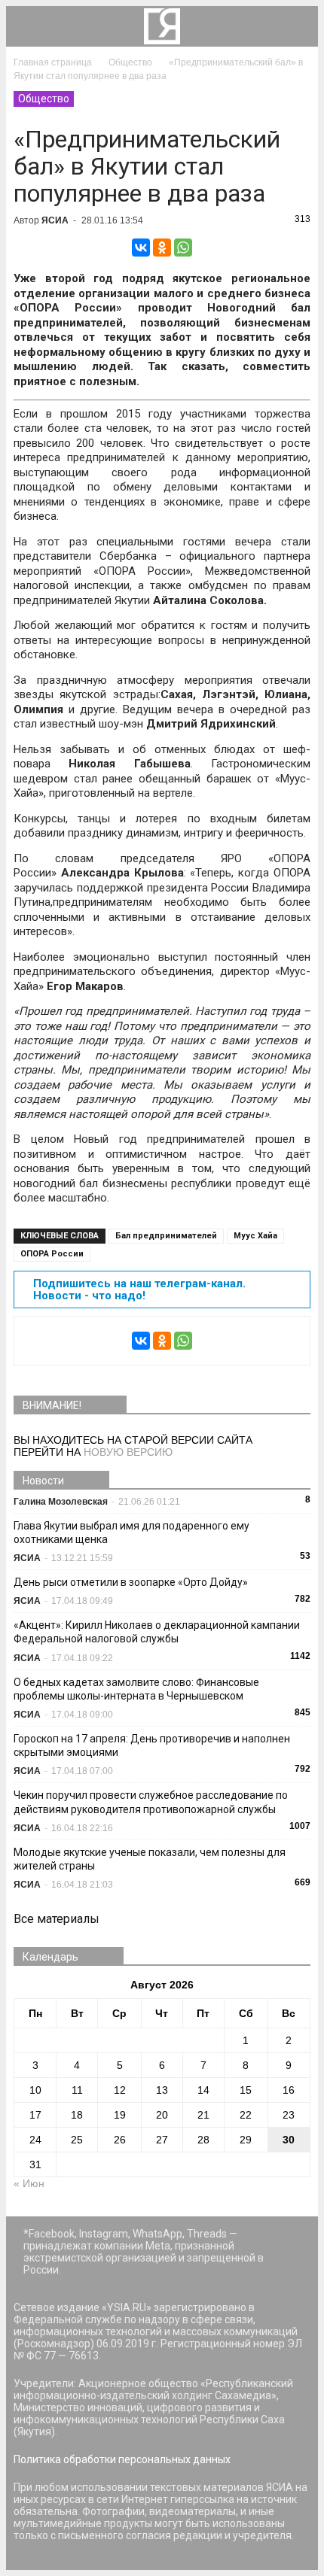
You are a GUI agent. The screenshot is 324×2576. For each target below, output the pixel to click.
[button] (297, 26)
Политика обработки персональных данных (122, 2459)
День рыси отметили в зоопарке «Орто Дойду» (131, 1582)
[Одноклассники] (162, 248)
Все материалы (57, 1919)
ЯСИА (55, 220)
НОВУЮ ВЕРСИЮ (128, 1452)
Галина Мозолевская (61, 1502)
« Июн (29, 2183)
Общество (44, 99)
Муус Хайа (255, 1236)
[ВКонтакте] (141, 248)
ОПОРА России (52, 1254)
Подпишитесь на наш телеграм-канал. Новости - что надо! (139, 1290)
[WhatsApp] (183, 248)
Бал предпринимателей (166, 1236)
